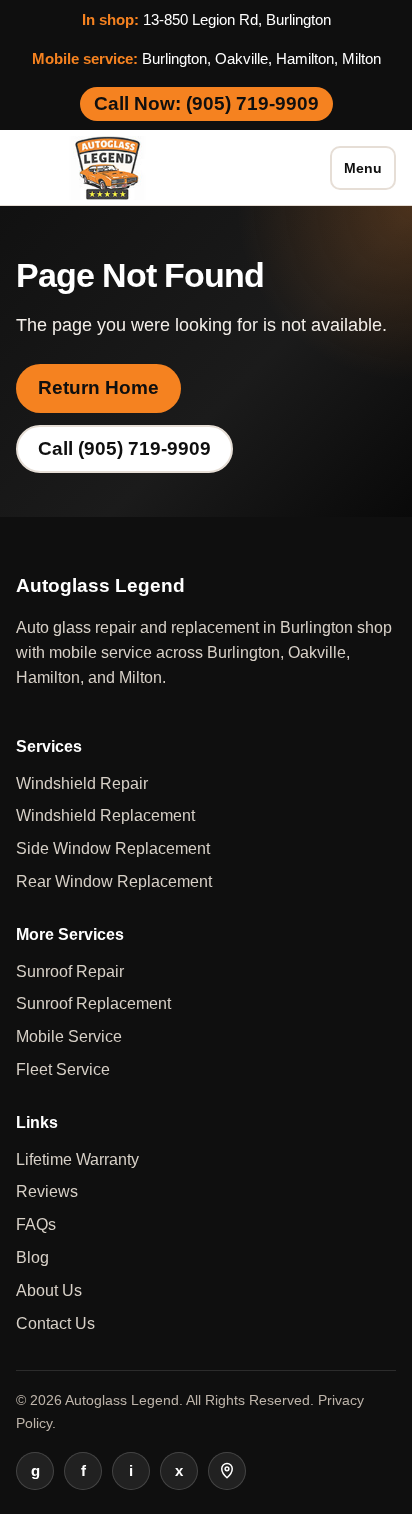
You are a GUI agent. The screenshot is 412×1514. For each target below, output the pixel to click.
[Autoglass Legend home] (108, 168)
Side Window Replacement (113, 848)
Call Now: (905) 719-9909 (206, 103)
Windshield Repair (82, 783)
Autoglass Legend (122, 1400)
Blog (32, 1257)
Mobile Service (69, 1036)
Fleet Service (63, 1069)
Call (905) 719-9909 (124, 448)
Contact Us (55, 1323)
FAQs (36, 1224)
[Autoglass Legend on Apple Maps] (227, 1471)
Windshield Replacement (105, 815)
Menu (363, 168)
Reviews (47, 1191)
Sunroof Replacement (93, 1003)
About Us (49, 1290)
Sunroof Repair (70, 971)
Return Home (98, 387)
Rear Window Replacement (114, 881)
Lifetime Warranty (77, 1159)
